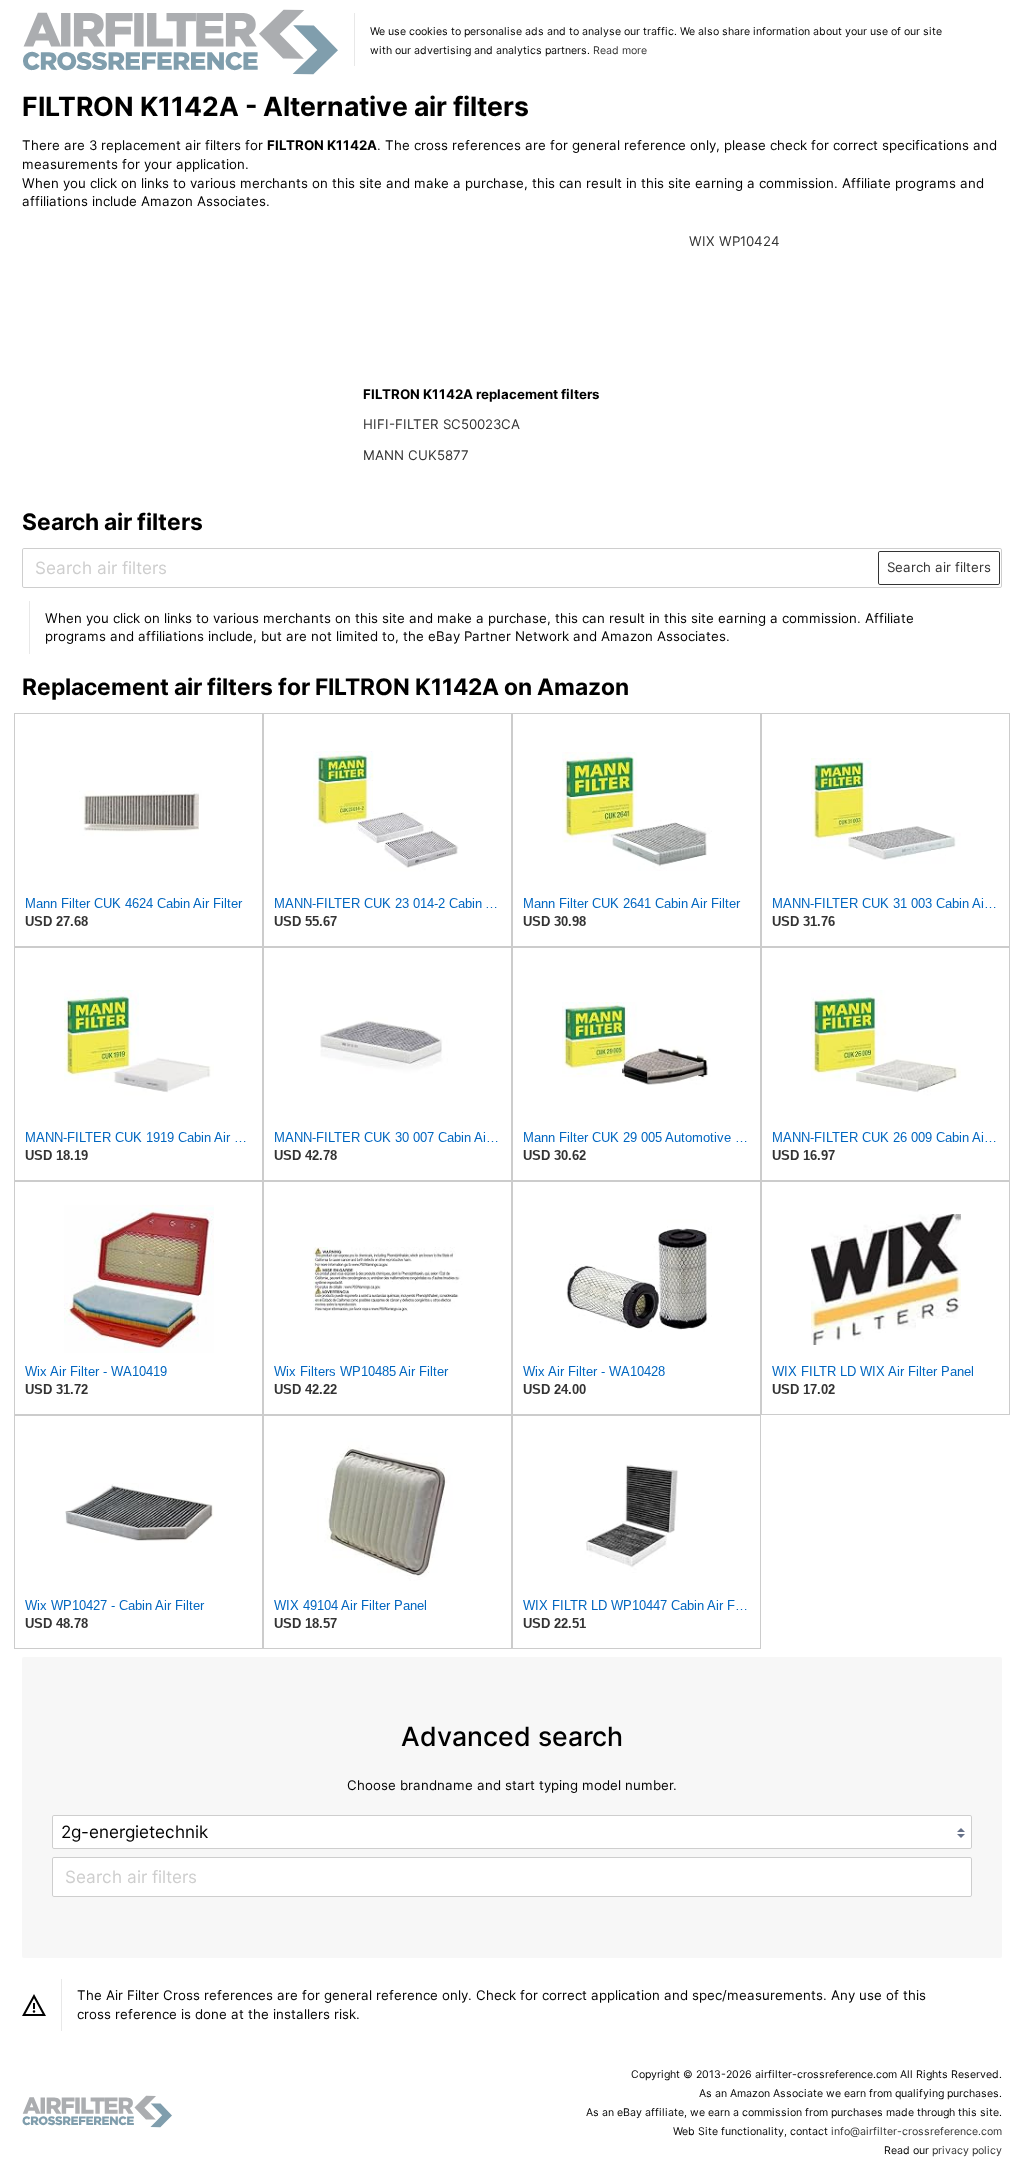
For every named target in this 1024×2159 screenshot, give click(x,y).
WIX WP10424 (734, 241)
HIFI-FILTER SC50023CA (441, 424)
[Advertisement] (187, 357)
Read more (620, 50)
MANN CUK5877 (416, 455)
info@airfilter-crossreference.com (916, 2131)
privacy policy (967, 2150)
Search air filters (939, 567)
